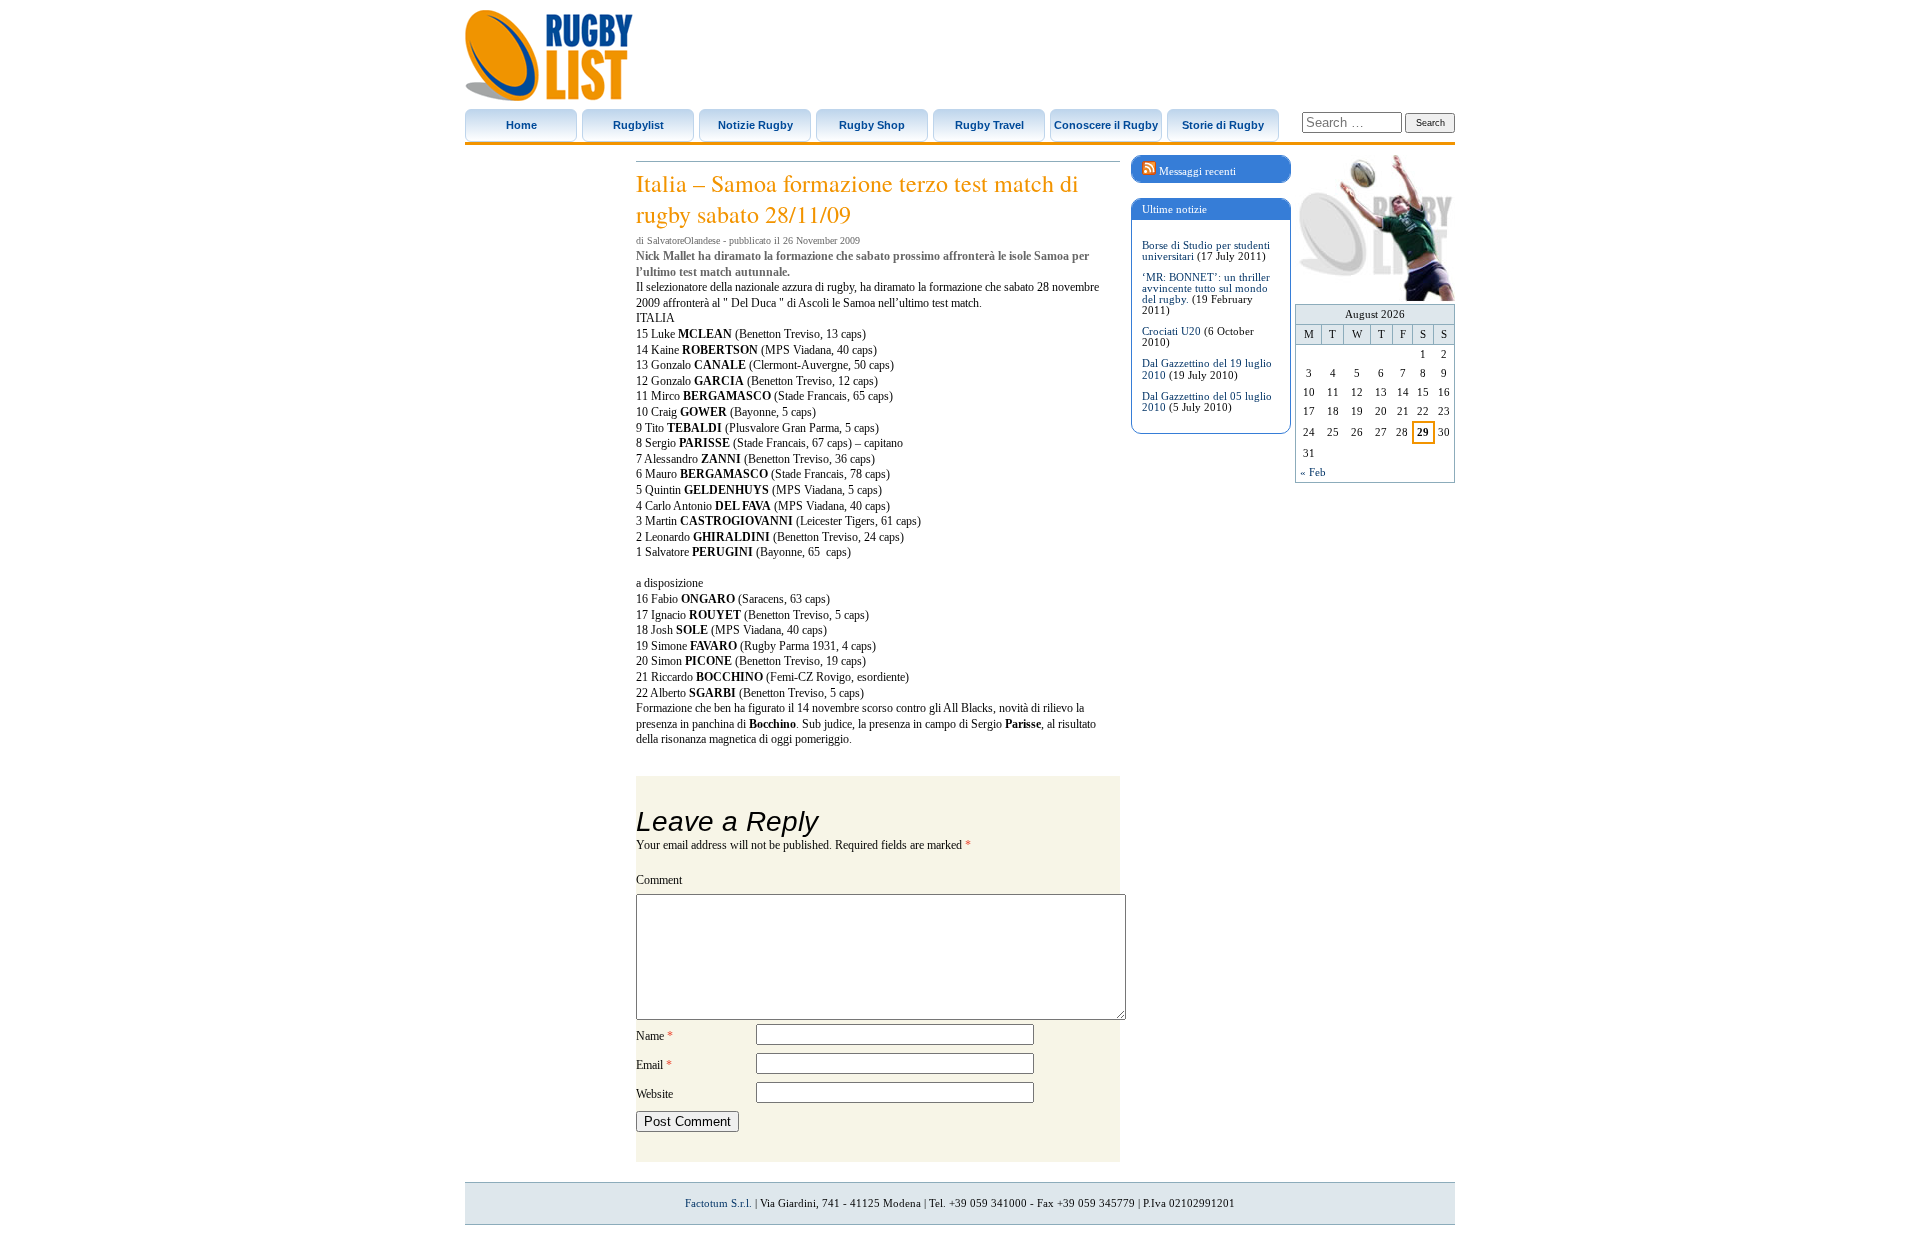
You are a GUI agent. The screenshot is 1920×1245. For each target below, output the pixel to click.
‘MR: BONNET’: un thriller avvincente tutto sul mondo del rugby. (1206, 288)
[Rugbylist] (549, 55)
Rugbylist (638, 125)
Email (654, 1065)
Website (654, 1094)
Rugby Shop (872, 125)
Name (654, 1036)
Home (521, 125)
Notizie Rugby (755, 125)
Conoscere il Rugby (1106, 125)
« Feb (1313, 472)
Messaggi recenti (1197, 171)
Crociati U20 (1171, 331)
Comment (659, 880)
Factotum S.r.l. (718, 1203)
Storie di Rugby (1223, 125)
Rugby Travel (989, 125)
